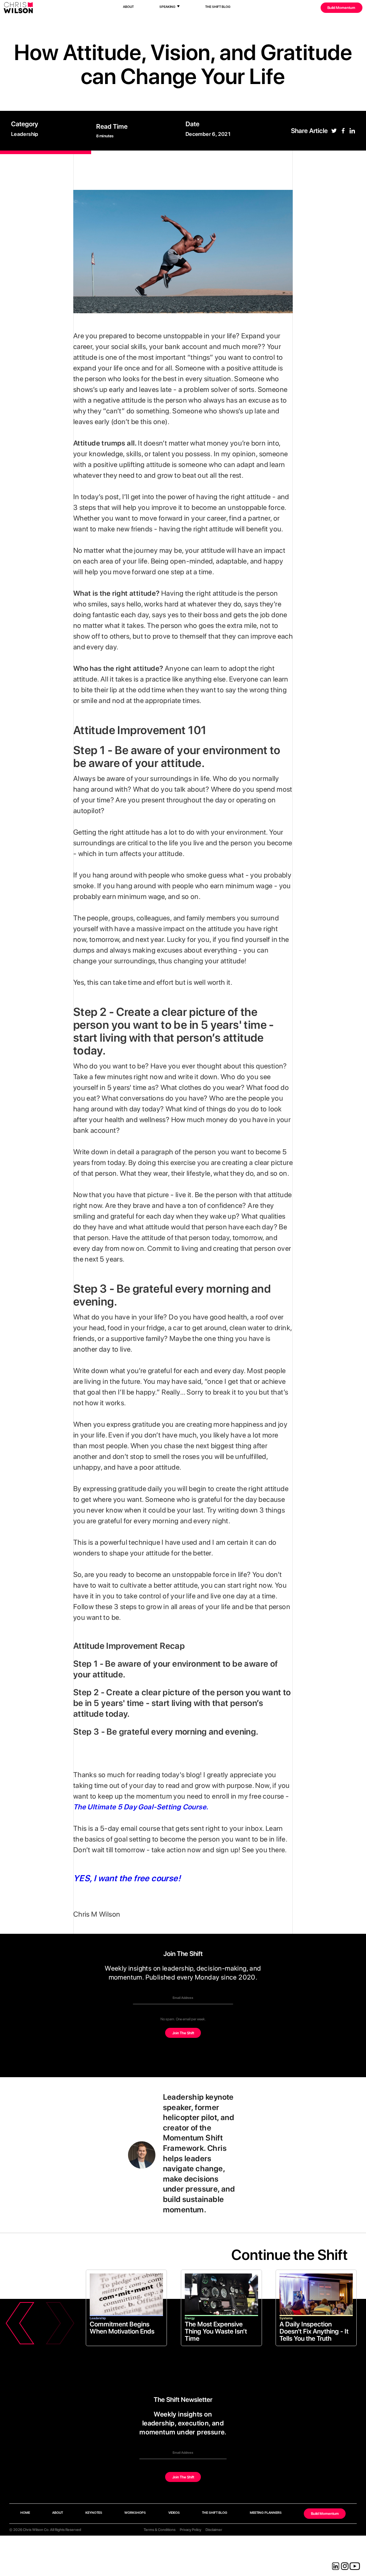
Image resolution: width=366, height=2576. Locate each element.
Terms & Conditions (160, 2530)
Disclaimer (214, 2530)
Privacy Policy (191, 2530)
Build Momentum (341, 8)
